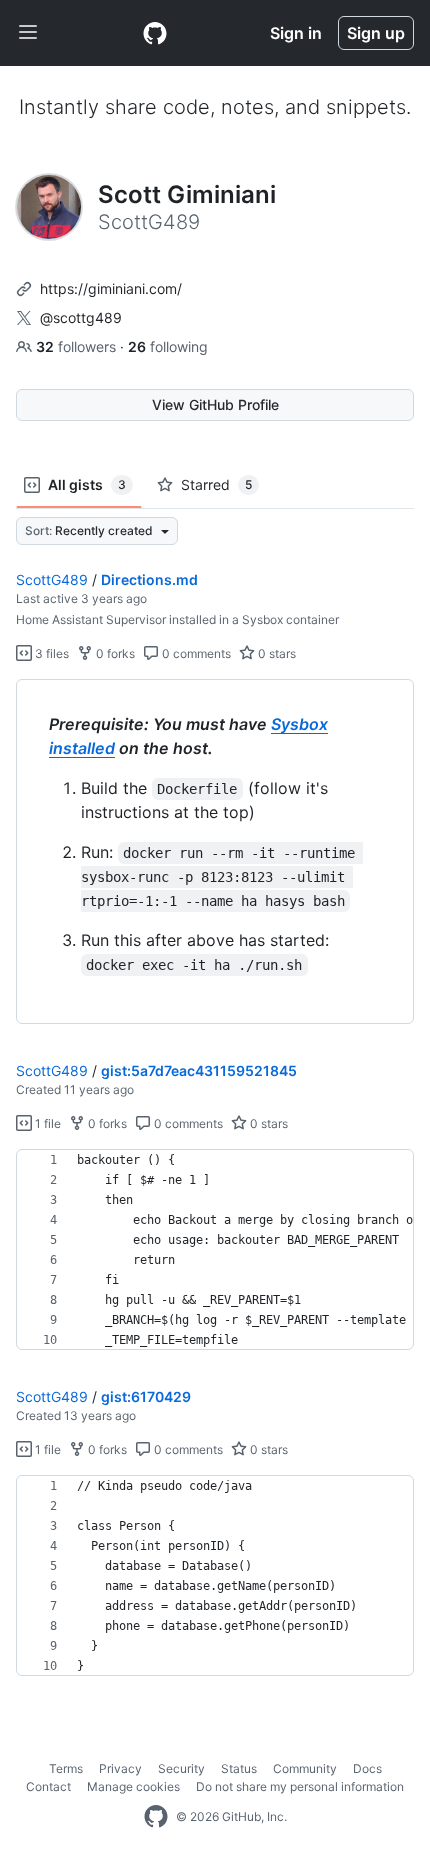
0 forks (114, 653)
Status (239, 1768)
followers (78, 346)
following (168, 346)
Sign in (296, 33)
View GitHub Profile (215, 404)
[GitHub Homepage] (156, 1817)
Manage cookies (133, 1786)
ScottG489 (52, 579)
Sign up (376, 33)
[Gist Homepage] (155, 33)
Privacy (120, 1768)
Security (181, 1768)
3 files (50, 653)
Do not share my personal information (300, 1786)
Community (305, 1768)
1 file (46, 1123)
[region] (215, 852)
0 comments (195, 653)
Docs (367, 1768)
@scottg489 (81, 317)
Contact (48, 1786)
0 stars (275, 653)
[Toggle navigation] (28, 33)
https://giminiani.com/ (111, 288)
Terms (66, 1768)
